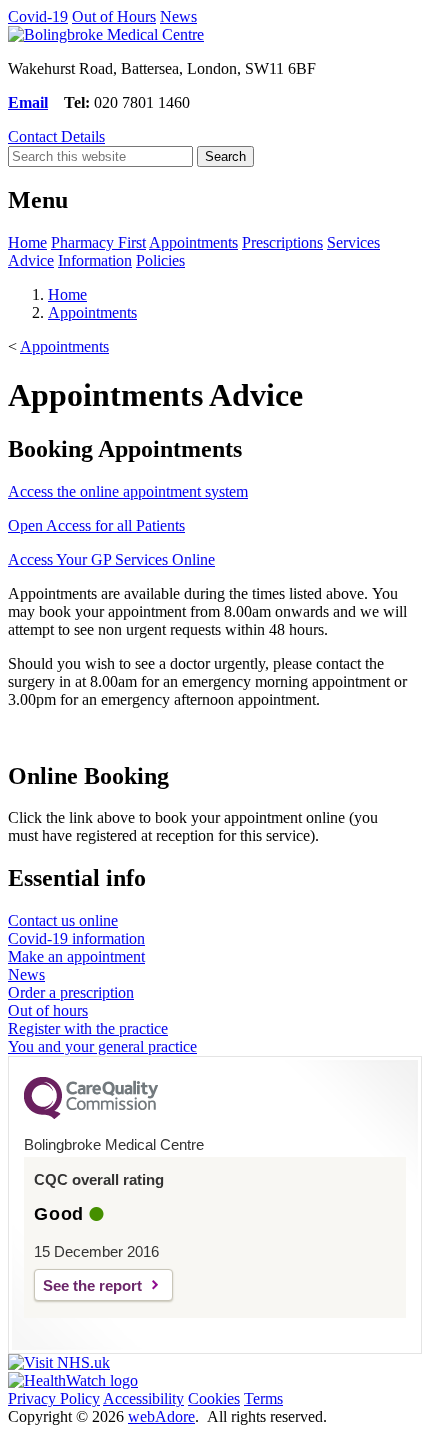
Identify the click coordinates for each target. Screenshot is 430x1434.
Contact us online (63, 920)
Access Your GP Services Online (111, 559)
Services (353, 242)
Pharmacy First (98, 242)
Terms (263, 1398)
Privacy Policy (54, 1398)
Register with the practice (88, 1028)
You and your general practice (102, 1046)
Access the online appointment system (128, 491)
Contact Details (56, 136)
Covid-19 (38, 16)
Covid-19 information (76, 938)
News (178, 16)
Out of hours (48, 1010)
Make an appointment (76, 956)
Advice (31, 260)
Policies (160, 260)
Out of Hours (114, 16)
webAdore (161, 1416)
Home (27, 242)
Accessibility (143, 1398)
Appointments (193, 242)
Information (95, 260)
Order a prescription (71, 992)
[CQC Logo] (91, 1114)
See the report (92, 1285)
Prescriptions (282, 242)
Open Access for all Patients (96, 525)
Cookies (214, 1398)
